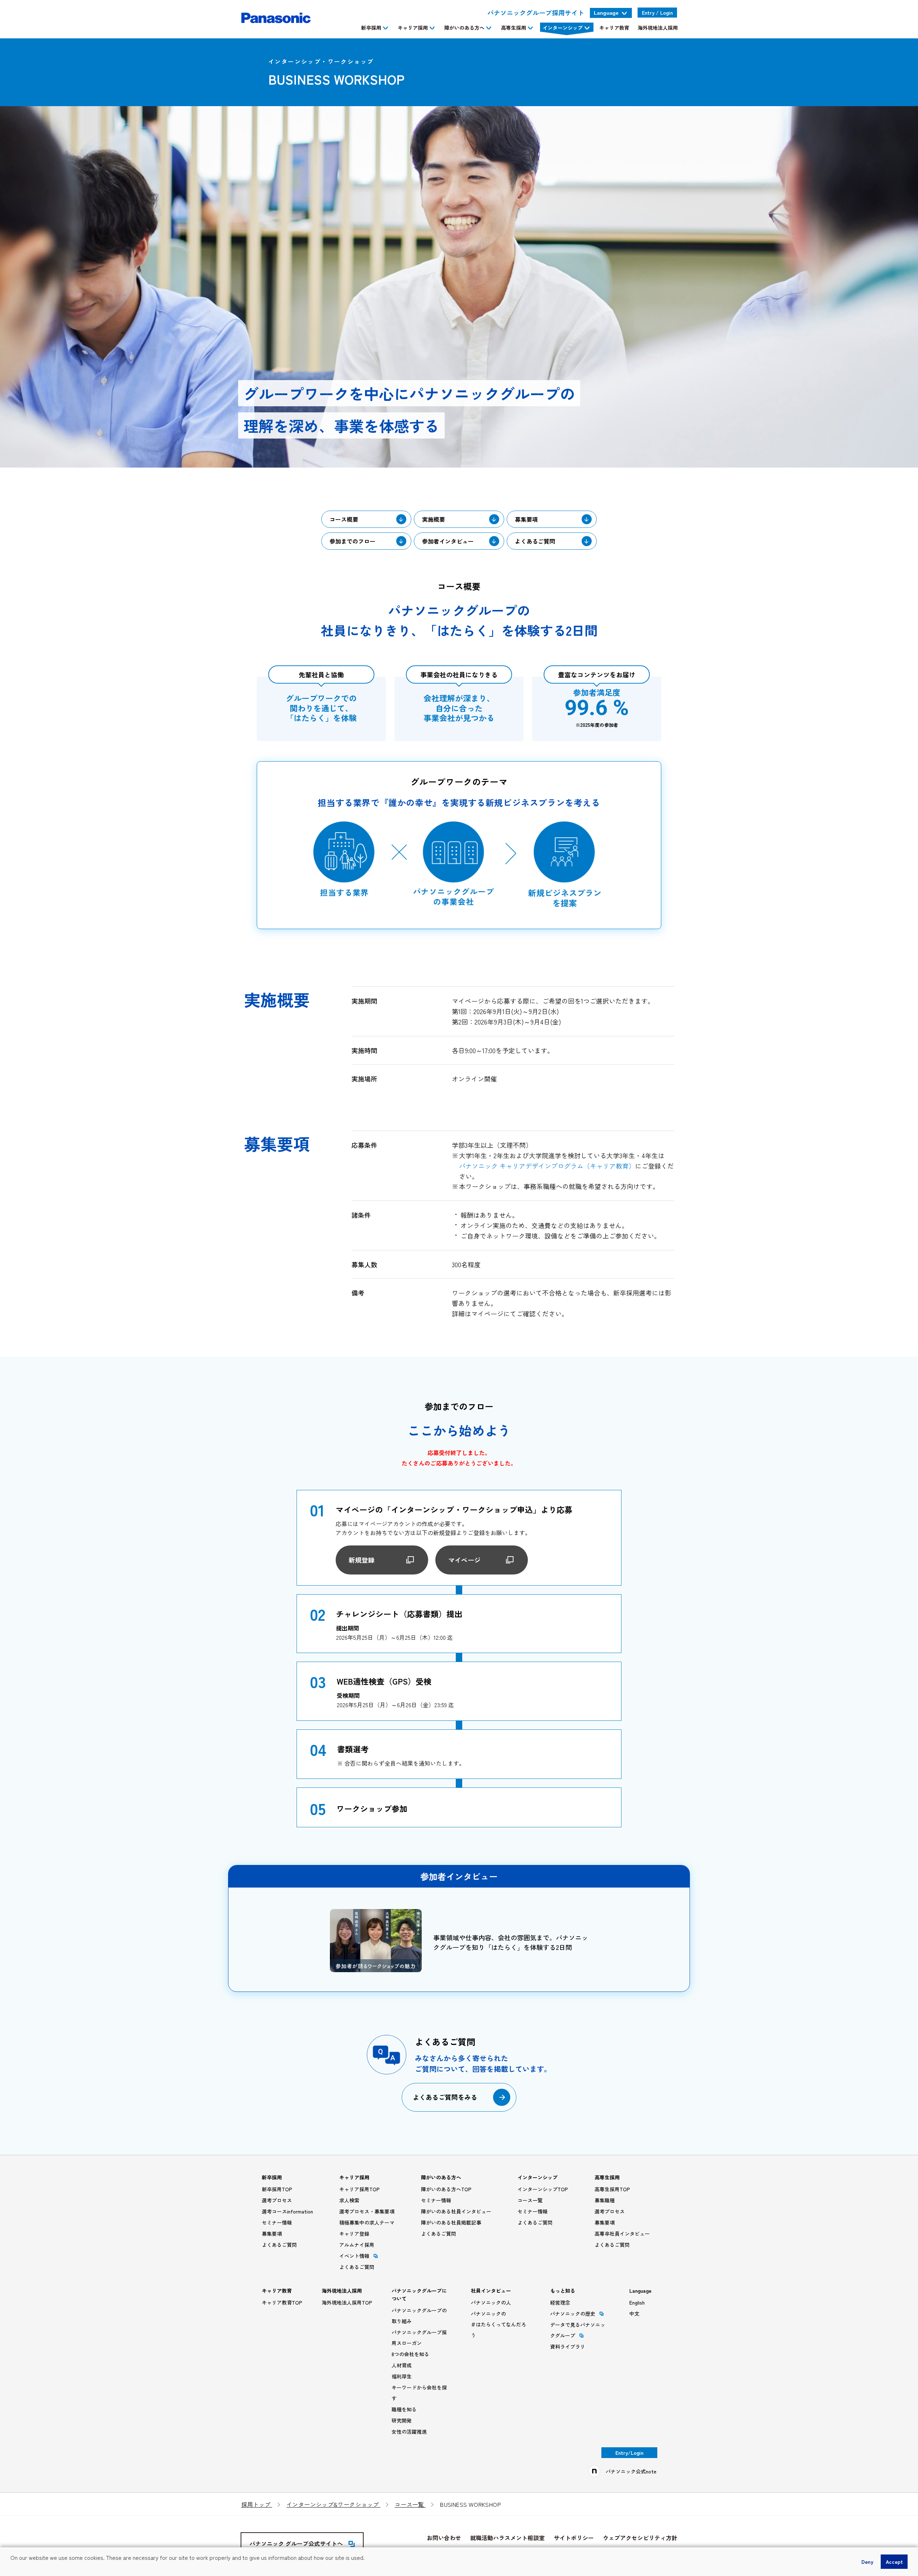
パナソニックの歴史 (573, 2314)
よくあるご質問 (535, 541)
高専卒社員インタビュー (622, 2234)
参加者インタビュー (448, 541)
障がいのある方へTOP (446, 2189)
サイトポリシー (574, 2538)
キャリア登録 (354, 2234)
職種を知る (404, 2409)
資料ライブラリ (568, 2347)
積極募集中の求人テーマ (367, 2222)
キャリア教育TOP (282, 2302)
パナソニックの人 (491, 2302)
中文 (634, 2314)
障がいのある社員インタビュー (456, 2211)
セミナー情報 (277, 2222)
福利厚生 (402, 2376)
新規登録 (361, 1560)
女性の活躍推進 (409, 2431)
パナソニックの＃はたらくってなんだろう (498, 2324)
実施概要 (434, 519)
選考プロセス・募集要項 (367, 2211)
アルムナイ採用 (357, 2245)
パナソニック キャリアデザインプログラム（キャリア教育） (547, 1166)
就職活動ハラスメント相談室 (507, 2538)
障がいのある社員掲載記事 (451, 2222)
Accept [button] (894, 2561)
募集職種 (605, 2200)
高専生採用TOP (612, 2189)
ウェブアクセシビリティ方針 (640, 2538)
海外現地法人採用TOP (347, 2302)
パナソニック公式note (631, 2471)
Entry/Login (629, 2453)
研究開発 (402, 2420)
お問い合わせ (444, 2538)
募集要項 (526, 519)
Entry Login (657, 13)
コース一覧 (530, 2200)
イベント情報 (354, 2256)
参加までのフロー (352, 541)
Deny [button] (867, 2561)
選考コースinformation (287, 2211)
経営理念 (560, 2302)
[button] (11, 2567)
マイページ (464, 1560)
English (637, 2302)
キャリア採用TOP (359, 2189)
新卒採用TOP (277, 2189)
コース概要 (344, 519)
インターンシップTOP (543, 2189)
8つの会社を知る (410, 2354)
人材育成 (402, 2365)
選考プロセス (277, 2200)
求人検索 (349, 2200)
